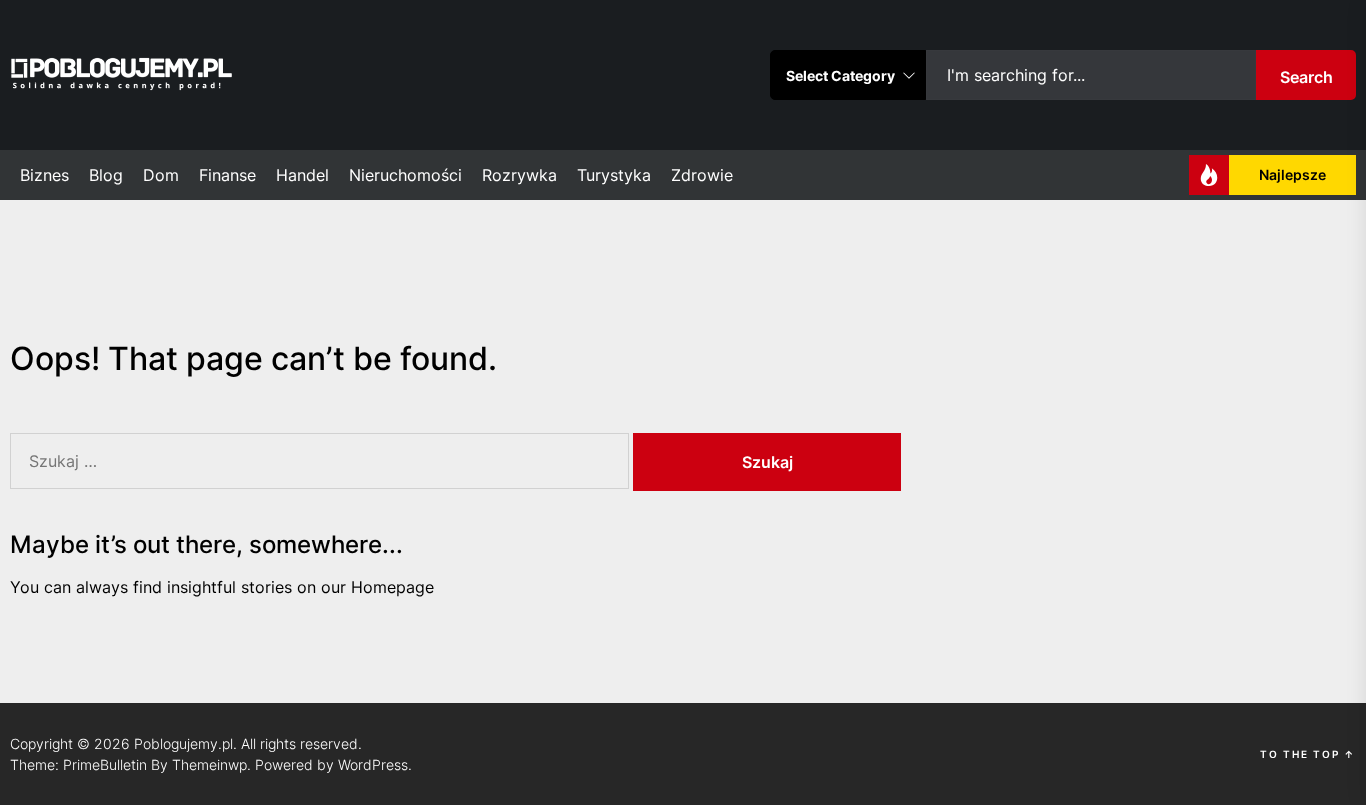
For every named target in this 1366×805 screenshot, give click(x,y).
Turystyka (614, 175)
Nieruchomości (405, 175)
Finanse (227, 175)
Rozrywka (519, 175)
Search (1306, 77)
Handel (302, 175)
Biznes (44, 175)
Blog (106, 175)
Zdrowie (702, 175)
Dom (161, 175)
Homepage (392, 587)
